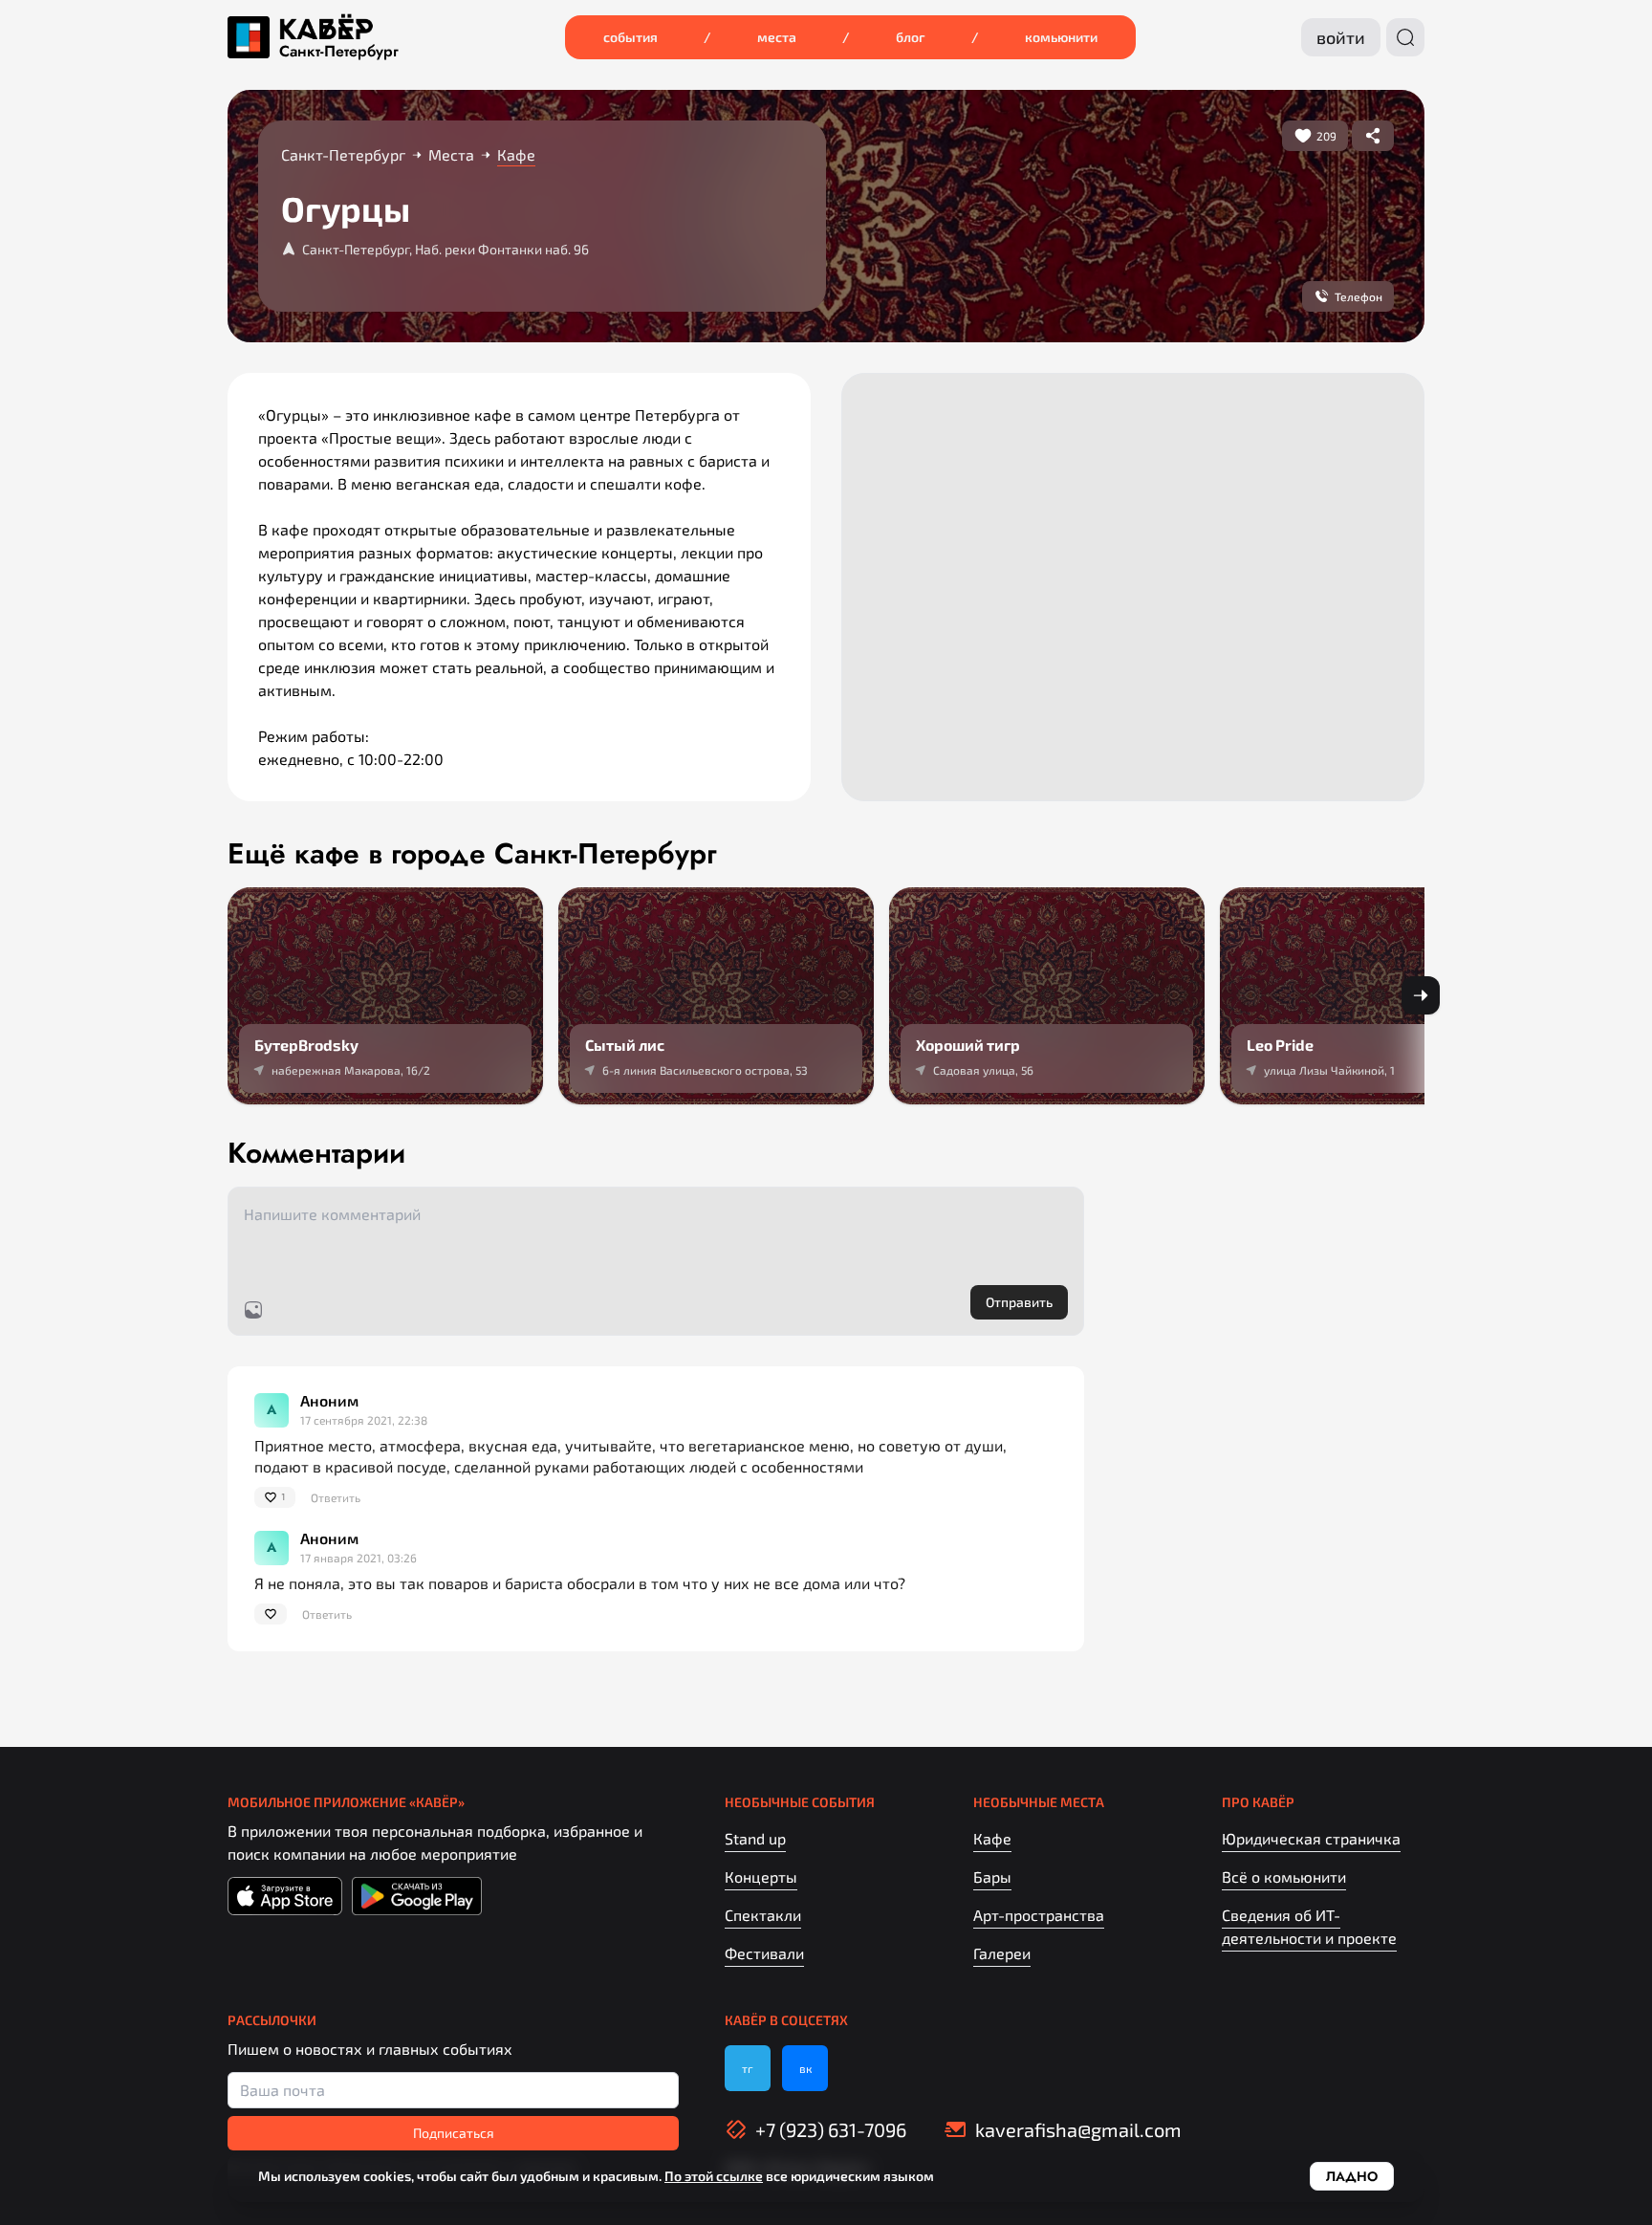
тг (748, 2068)
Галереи (1002, 1953)
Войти (1341, 37)
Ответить (336, 1497)
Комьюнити (1061, 37)
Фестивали (764, 1953)
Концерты (761, 1876)
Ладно (1352, 2176)
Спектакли (763, 1915)
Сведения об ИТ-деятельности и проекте (1309, 1926)
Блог (911, 37)
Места (777, 37)
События (630, 37)
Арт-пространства (1039, 1915)
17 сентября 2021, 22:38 (364, 1420)
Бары (992, 1876)
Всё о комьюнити (1284, 1876)
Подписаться (454, 2133)
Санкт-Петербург (339, 52)
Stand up (755, 1838)
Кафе (992, 1838)
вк (805, 2068)
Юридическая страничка (1311, 1838)
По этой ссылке (714, 2176)
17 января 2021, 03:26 (359, 1558)
